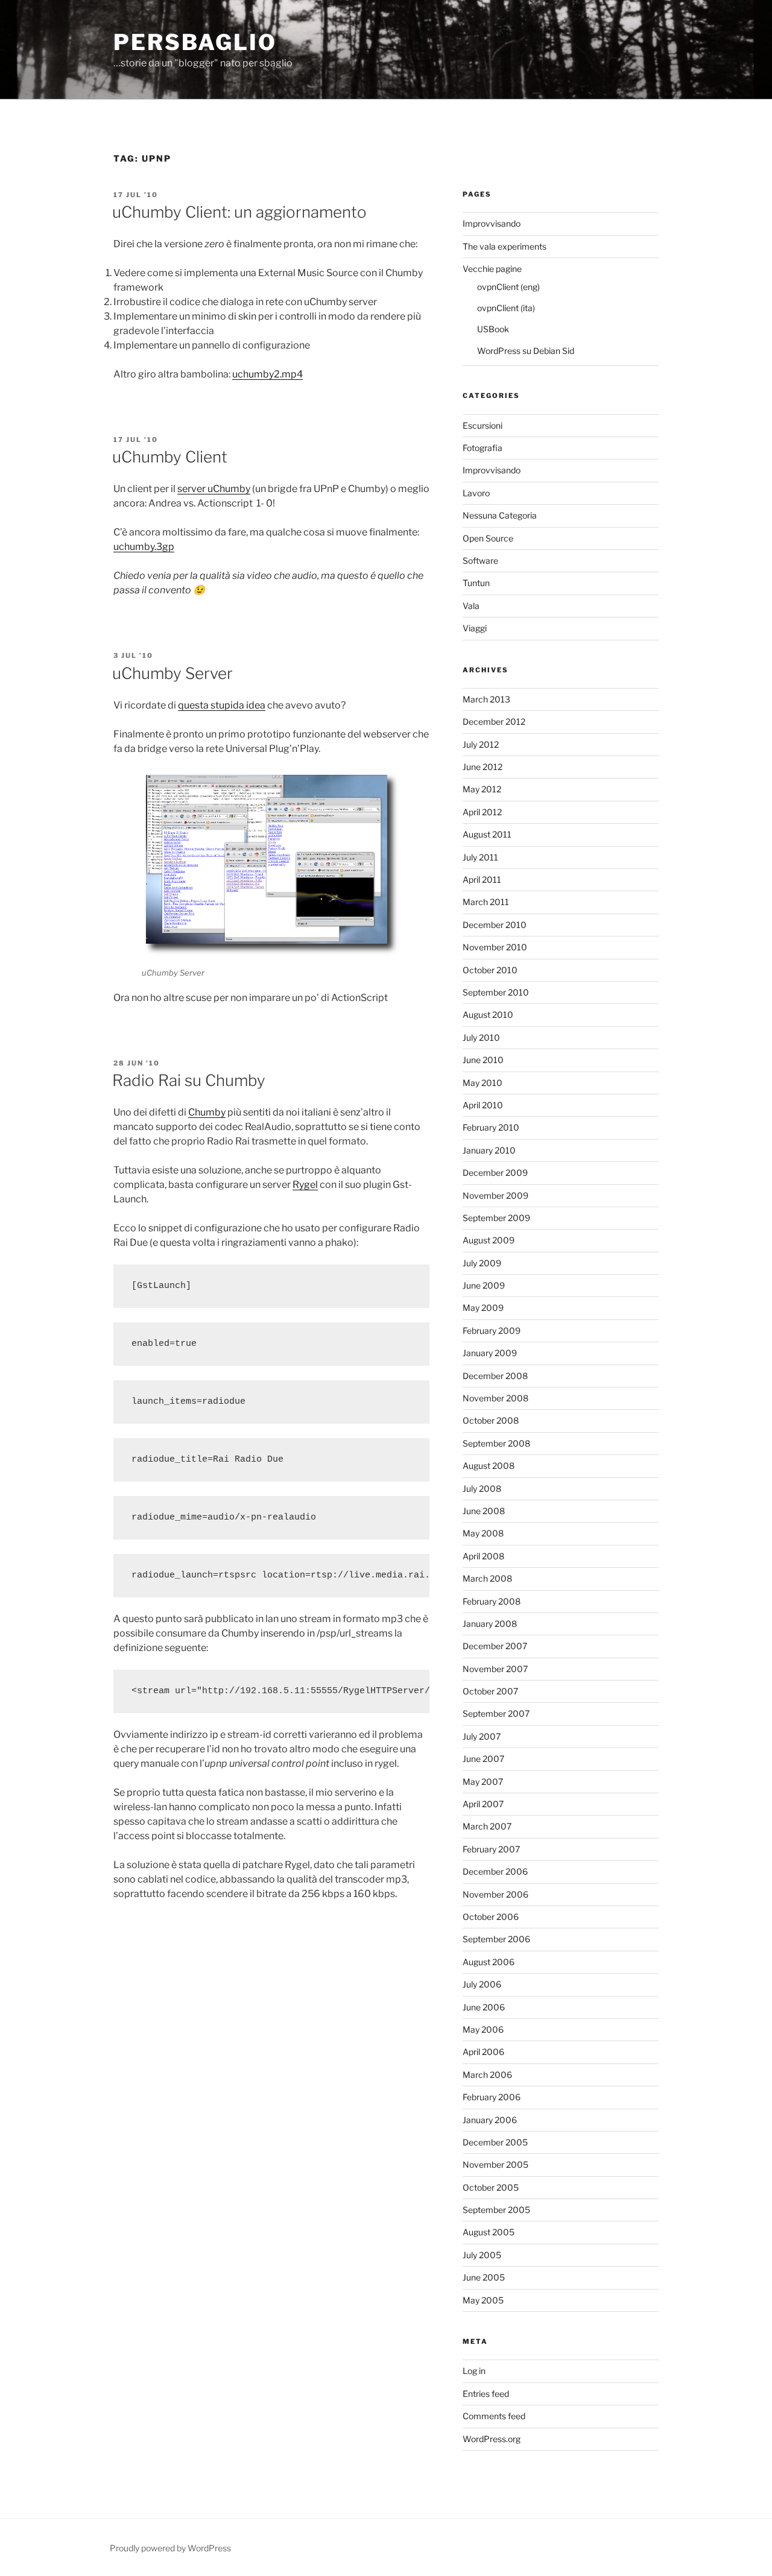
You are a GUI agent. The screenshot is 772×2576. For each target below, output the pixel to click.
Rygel (305, 1185)
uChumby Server (172, 673)
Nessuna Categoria (500, 515)
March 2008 (487, 1578)
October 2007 (490, 1691)
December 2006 (495, 1871)
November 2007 (495, 1669)
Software (480, 560)
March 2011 (486, 902)
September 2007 (496, 1713)
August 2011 (487, 834)
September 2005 (496, 2210)
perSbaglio (195, 42)
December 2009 (495, 1173)
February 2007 (491, 1849)
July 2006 (482, 1984)
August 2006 (489, 1962)
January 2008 (490, 1624)
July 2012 (481, 744)
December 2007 (495, 1646)
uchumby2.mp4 (267, 374)
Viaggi (475, 628)
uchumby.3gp (144, 547)
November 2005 (495, 2164)
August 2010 (488, 1015)
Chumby (207, 1112)
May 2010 (482, 1083)
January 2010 (489, 1150)
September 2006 (496, 1939)
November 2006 (495, 1894)
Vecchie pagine (492, 269)
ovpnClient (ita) (506, 308)
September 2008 (496, 1443)
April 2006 (483, 2052)
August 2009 (489, 1240)
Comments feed (494, 2416)
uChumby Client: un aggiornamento (239, 212)
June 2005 (484, 2277)
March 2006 (487, 2075)
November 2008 (495, 1398)
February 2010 (491, 1127)
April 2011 (482, 879)
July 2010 (481, 1037)
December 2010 (495, 925)
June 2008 (484, 1511)
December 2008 (495, 1376)
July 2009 (482, 1263)
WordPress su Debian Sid (526, 351)
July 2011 (480, 857)
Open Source (488, 538)
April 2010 (483, 1105)
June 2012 (482, 767)
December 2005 (495, 2142)
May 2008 (483, 1533)
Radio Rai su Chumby (189, 1080)
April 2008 (483, 1556)
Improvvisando (492, 223)
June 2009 (484, 1285)
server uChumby (214, 489)
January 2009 (490, 1353)
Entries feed (486, 2394)
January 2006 (490, 2120)
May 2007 (483, 1782)
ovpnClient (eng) (508, 287)
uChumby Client (170, 457)
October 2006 (491, 1917)
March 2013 (486, 699)
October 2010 (490, 970)
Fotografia (482, 448)
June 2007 (483, 1759)
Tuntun (476, 583)
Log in (474, 2371)
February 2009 (492, 1331)
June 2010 (483, 1060)
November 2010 (495, 947)
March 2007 (487, 1826)
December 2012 (494, 721)
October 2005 (491, 2187)
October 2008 (491, 1420)
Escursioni (482, 425)
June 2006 (484, 2007)
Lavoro (476, 493)
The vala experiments (505, 246)
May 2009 (483, 1308)
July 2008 (482, 1488)
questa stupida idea (222, 705)
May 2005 (483, 2300)
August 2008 (489, 1466)
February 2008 (492, 1601)
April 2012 (482, 812)
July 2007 (482, 1736)
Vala (471, 606)
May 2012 (482, 789)
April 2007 (483, 1804)
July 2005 (482, 2255)
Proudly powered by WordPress (170, 2548)
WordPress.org (492, 2439)
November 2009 (495, 1195)
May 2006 (483, 2029)
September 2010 (496, 992)
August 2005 (489, 2232)
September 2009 (496, 1218)
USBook (493, 329)
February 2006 (492, 2097)
